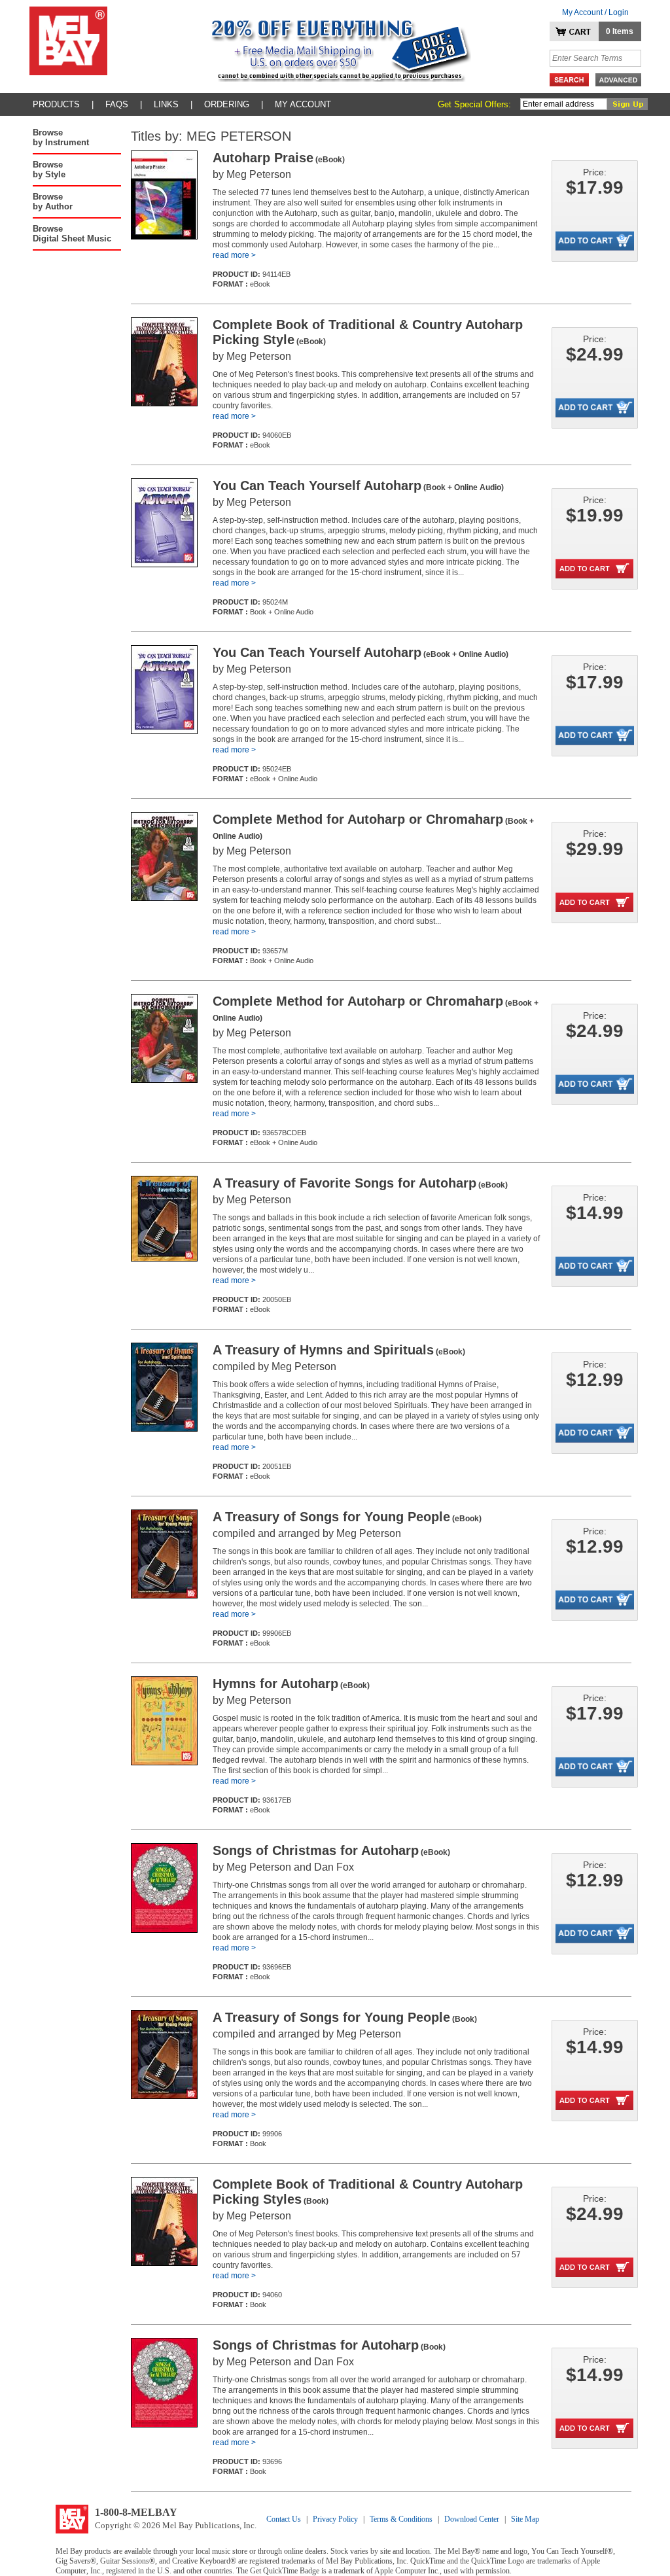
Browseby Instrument (61, 137)
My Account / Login (595, 12)
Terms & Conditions (401, 2519)
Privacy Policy (335, 2519)
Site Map (525, 2519)
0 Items (620, 31)
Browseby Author (53, 202)
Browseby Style (49, 169)
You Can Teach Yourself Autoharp (358, 485)
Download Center (472, 2519)
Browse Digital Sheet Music (72, 234)
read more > (234, 255)
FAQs (117, 104)
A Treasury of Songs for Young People (347, 1517)
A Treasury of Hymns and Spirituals (339, 1350)
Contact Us (284, 2519)
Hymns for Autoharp (291, 1684)
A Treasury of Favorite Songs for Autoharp (360, 1183)
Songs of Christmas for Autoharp (331, 1850)
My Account (303, 104)
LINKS (166, 104)
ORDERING (227, 104)
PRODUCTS (56, 104)
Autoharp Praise (279, 158)
